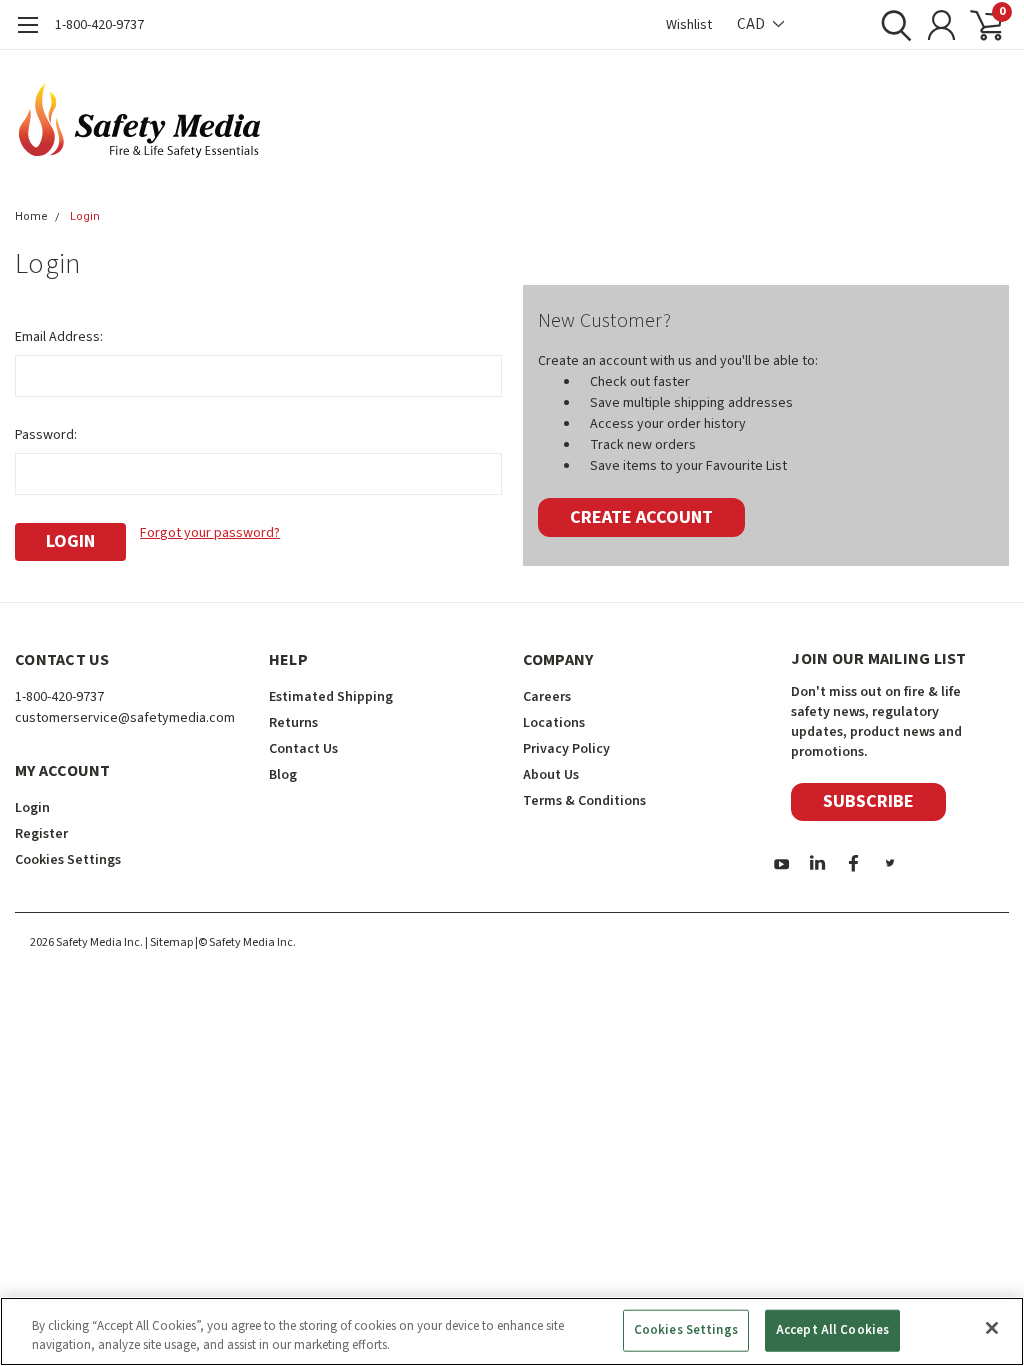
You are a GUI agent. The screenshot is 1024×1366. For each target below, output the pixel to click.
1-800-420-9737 (99, 25)
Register (41, 834)
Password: (46, 435)
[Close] (992, 1328)
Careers (547, 697)
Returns (293, 723)
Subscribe (868, 801)
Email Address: (59, 337)
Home (31, 216)
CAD (752, 24)
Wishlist (689, 25)
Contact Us (303, 749)
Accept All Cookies (832, 1330)
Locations (554, 723)
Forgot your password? (210, 533)
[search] (891, 25)
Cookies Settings (686, 1330)
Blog (283, 775)
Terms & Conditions (584, 801)
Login (85, 216)
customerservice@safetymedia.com (125, 718)
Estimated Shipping (331, 697)
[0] (979, 25)
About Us (551, 775)
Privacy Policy (566, 749)
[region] (512, 1331)
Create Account (641, 517)
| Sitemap (169, 942)
